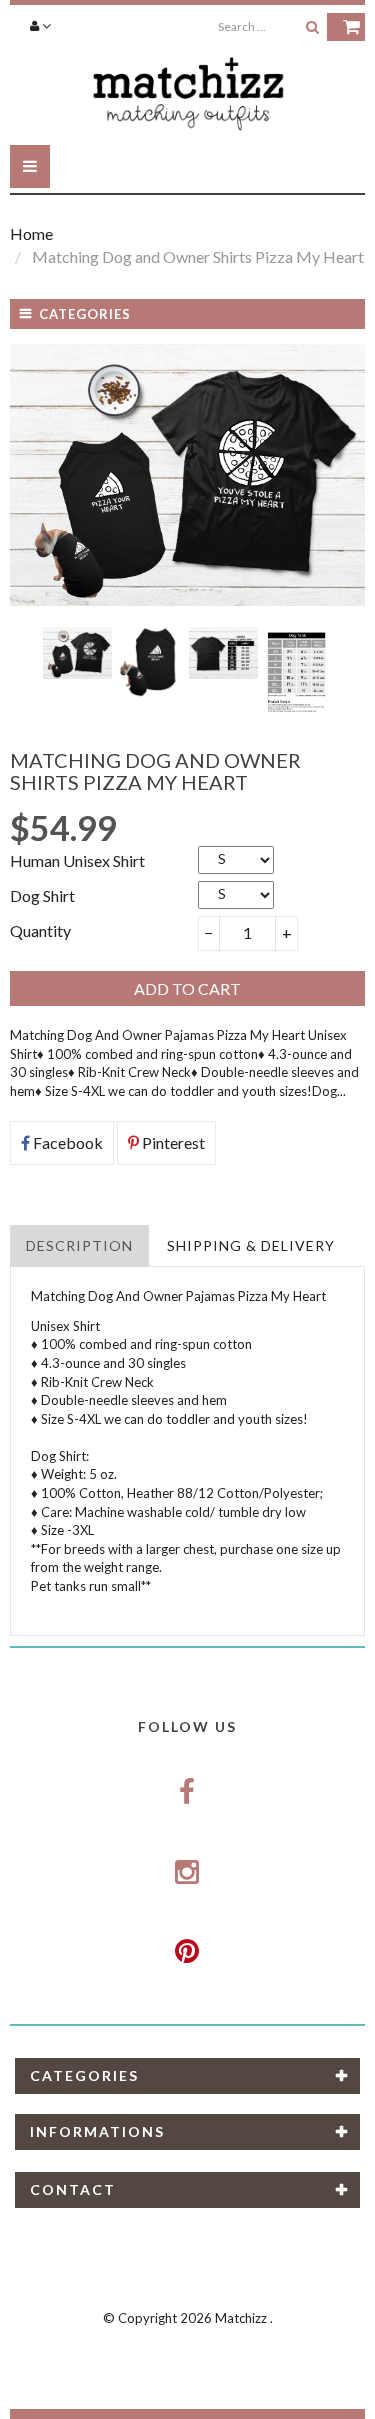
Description (79, 1245)
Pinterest (172, 1142)
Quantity (40, 930)
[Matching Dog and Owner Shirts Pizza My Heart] (77, 652)
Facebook (66, 1142)
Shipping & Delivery (251, 1245)
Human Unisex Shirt (77, 860)
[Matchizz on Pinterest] (188, 1952)
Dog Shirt (42, 895)
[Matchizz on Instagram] (188, 1873)
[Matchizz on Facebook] (188, 1793)
